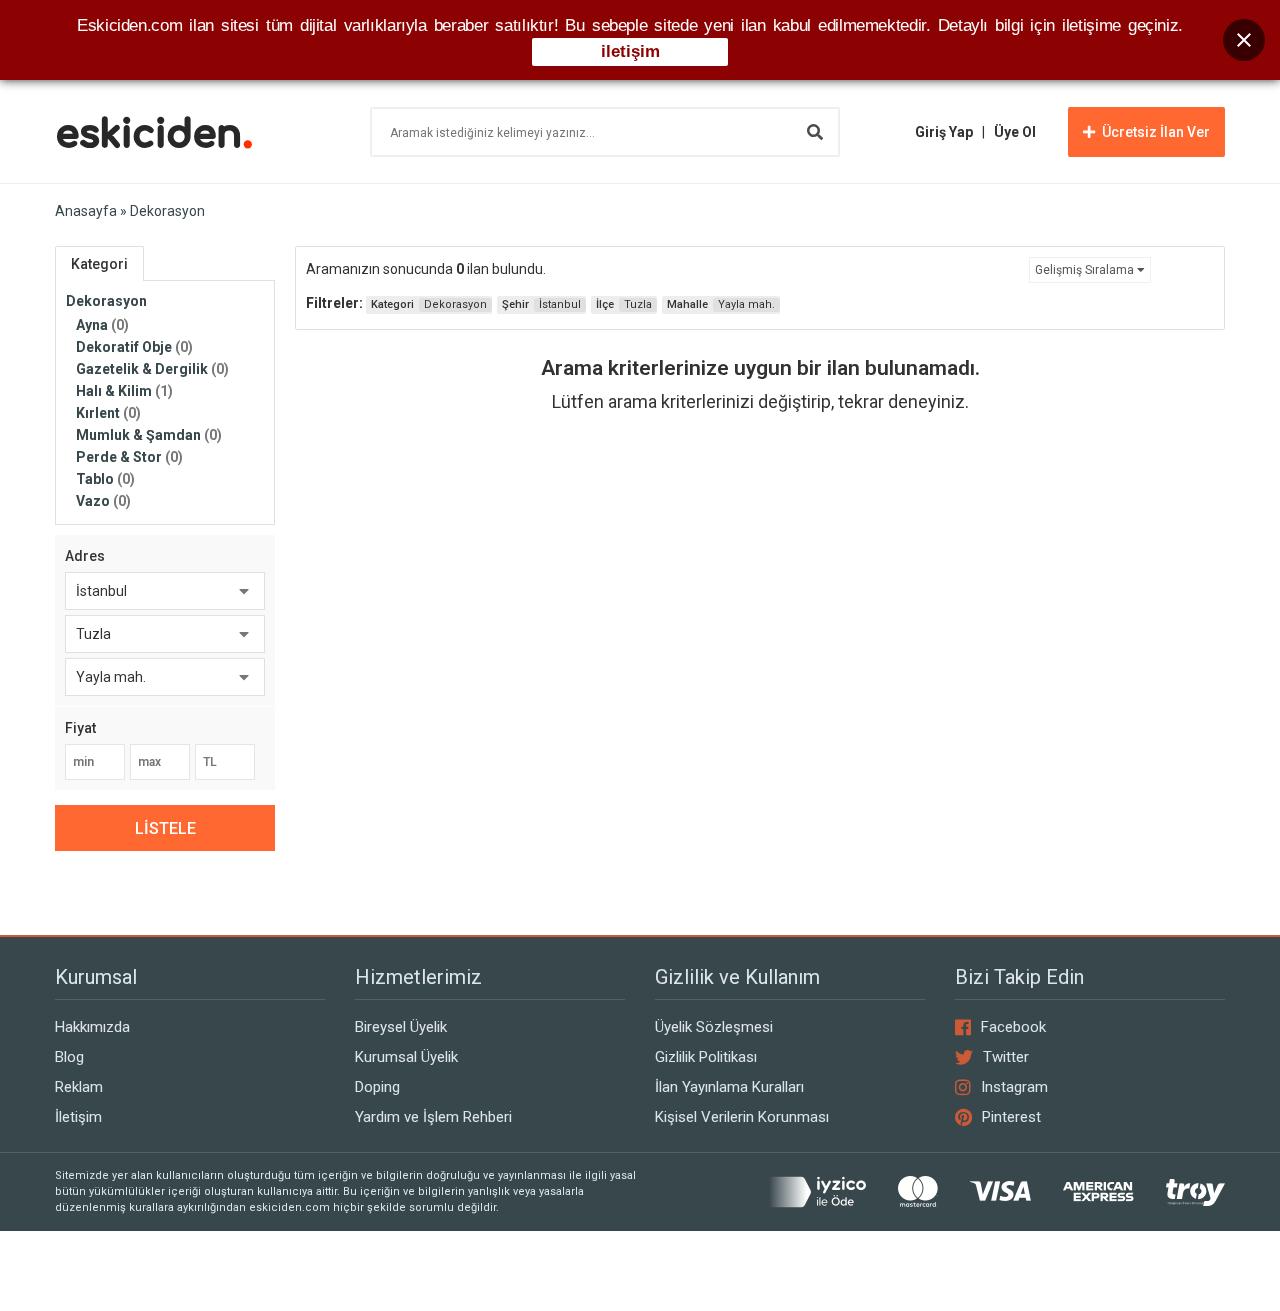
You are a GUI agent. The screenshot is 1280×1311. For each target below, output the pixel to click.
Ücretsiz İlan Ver (1156, 132)
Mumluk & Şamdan (149, 435)
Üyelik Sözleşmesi (714, 1027)
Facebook (1013, 1027)
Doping (377, 1087)
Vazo (103, 501)
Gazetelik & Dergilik (152, 369)
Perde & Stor (129, 457)
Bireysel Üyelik (401, 1027)
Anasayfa (86, 211)
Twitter (1006, 1057)
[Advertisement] (760, 609)
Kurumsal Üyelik (406, 1057)
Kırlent (108, 413)
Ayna (102, 325)
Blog (69, 1057)
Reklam (79, 1087)
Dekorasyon (106, 301)
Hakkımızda (92, 1027)
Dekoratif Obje (134, 347)
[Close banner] (1244, 40)
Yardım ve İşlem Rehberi (433, 1117)
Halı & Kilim (124, 391)
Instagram (1014, 1087)
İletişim (78, 1117)
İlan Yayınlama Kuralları (729, 1087)
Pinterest (1011, 1117)
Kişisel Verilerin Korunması (742, 1117)
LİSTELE (165, 828)
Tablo (105, 479)
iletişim (630, 51)
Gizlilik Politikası (706, 1057)
